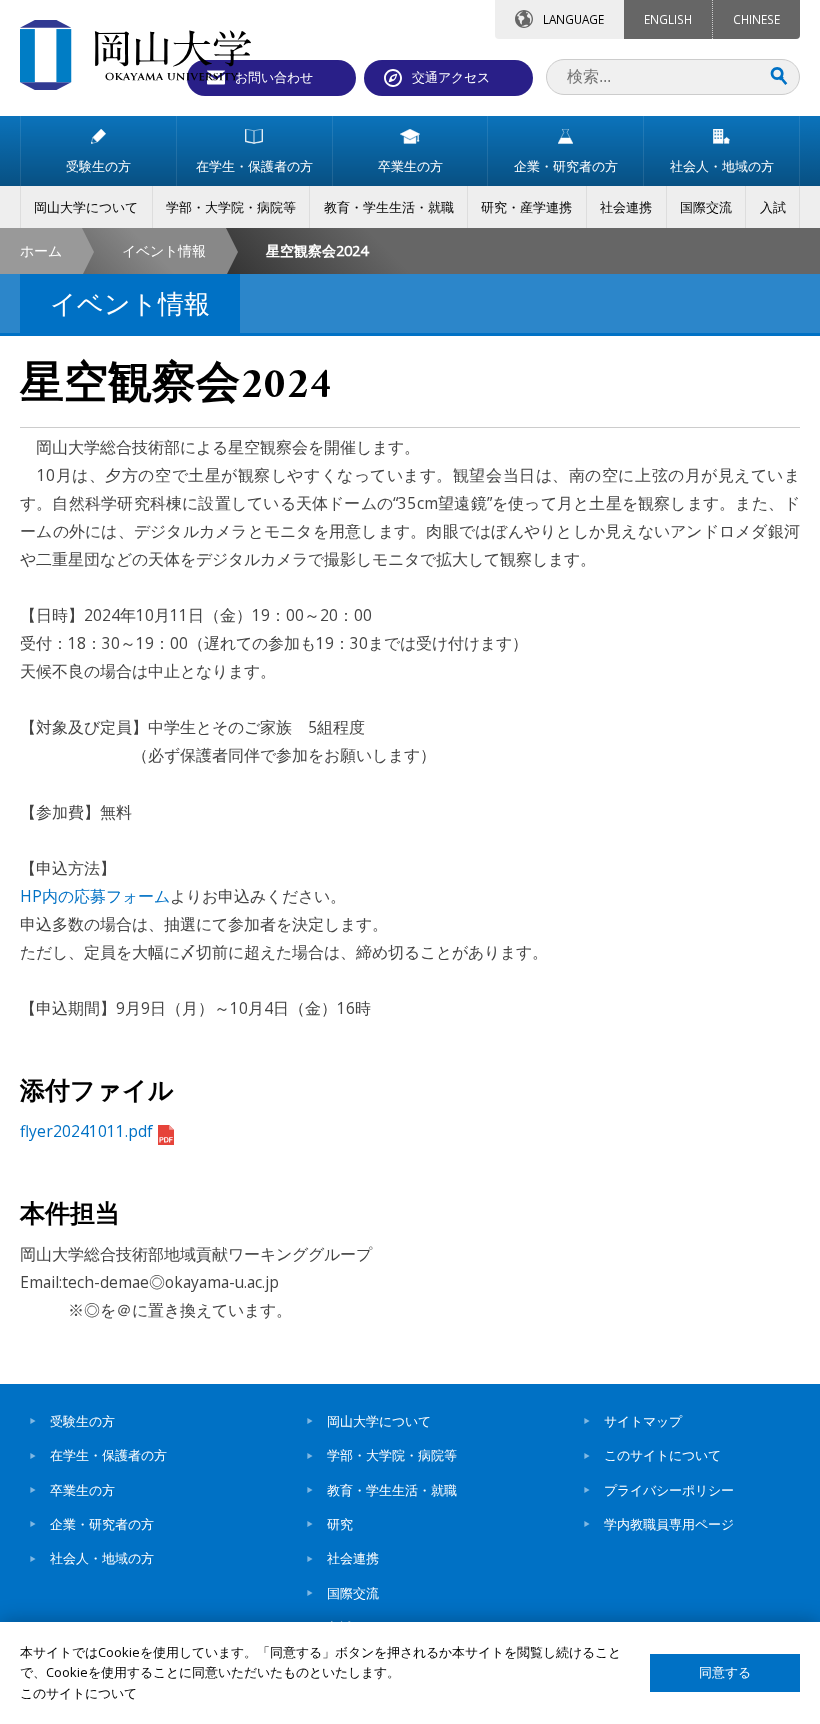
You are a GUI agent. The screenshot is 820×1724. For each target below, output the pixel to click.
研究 (340, 1524)
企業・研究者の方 (102, 1524)
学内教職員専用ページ (669, 1524)
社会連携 (353, 1558)
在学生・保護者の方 (108, 1455)
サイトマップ (643, 1421)
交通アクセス (451, 77)
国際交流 (353, 1593)
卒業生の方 (82, 1490)
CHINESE (756, 19)
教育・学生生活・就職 (392, 1490)
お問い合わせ (274, 77)
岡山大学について (379, 1421)
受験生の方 (82, 1421)
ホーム (41, 250)
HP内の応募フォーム (95, 896)
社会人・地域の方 (102, 1558)
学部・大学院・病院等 (392, 1455)
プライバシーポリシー (669, 1490)
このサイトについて (662, 1455)
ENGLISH (668, 19)
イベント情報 (164, 250)
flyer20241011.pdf (86, 1131)
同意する (725, 1672)
